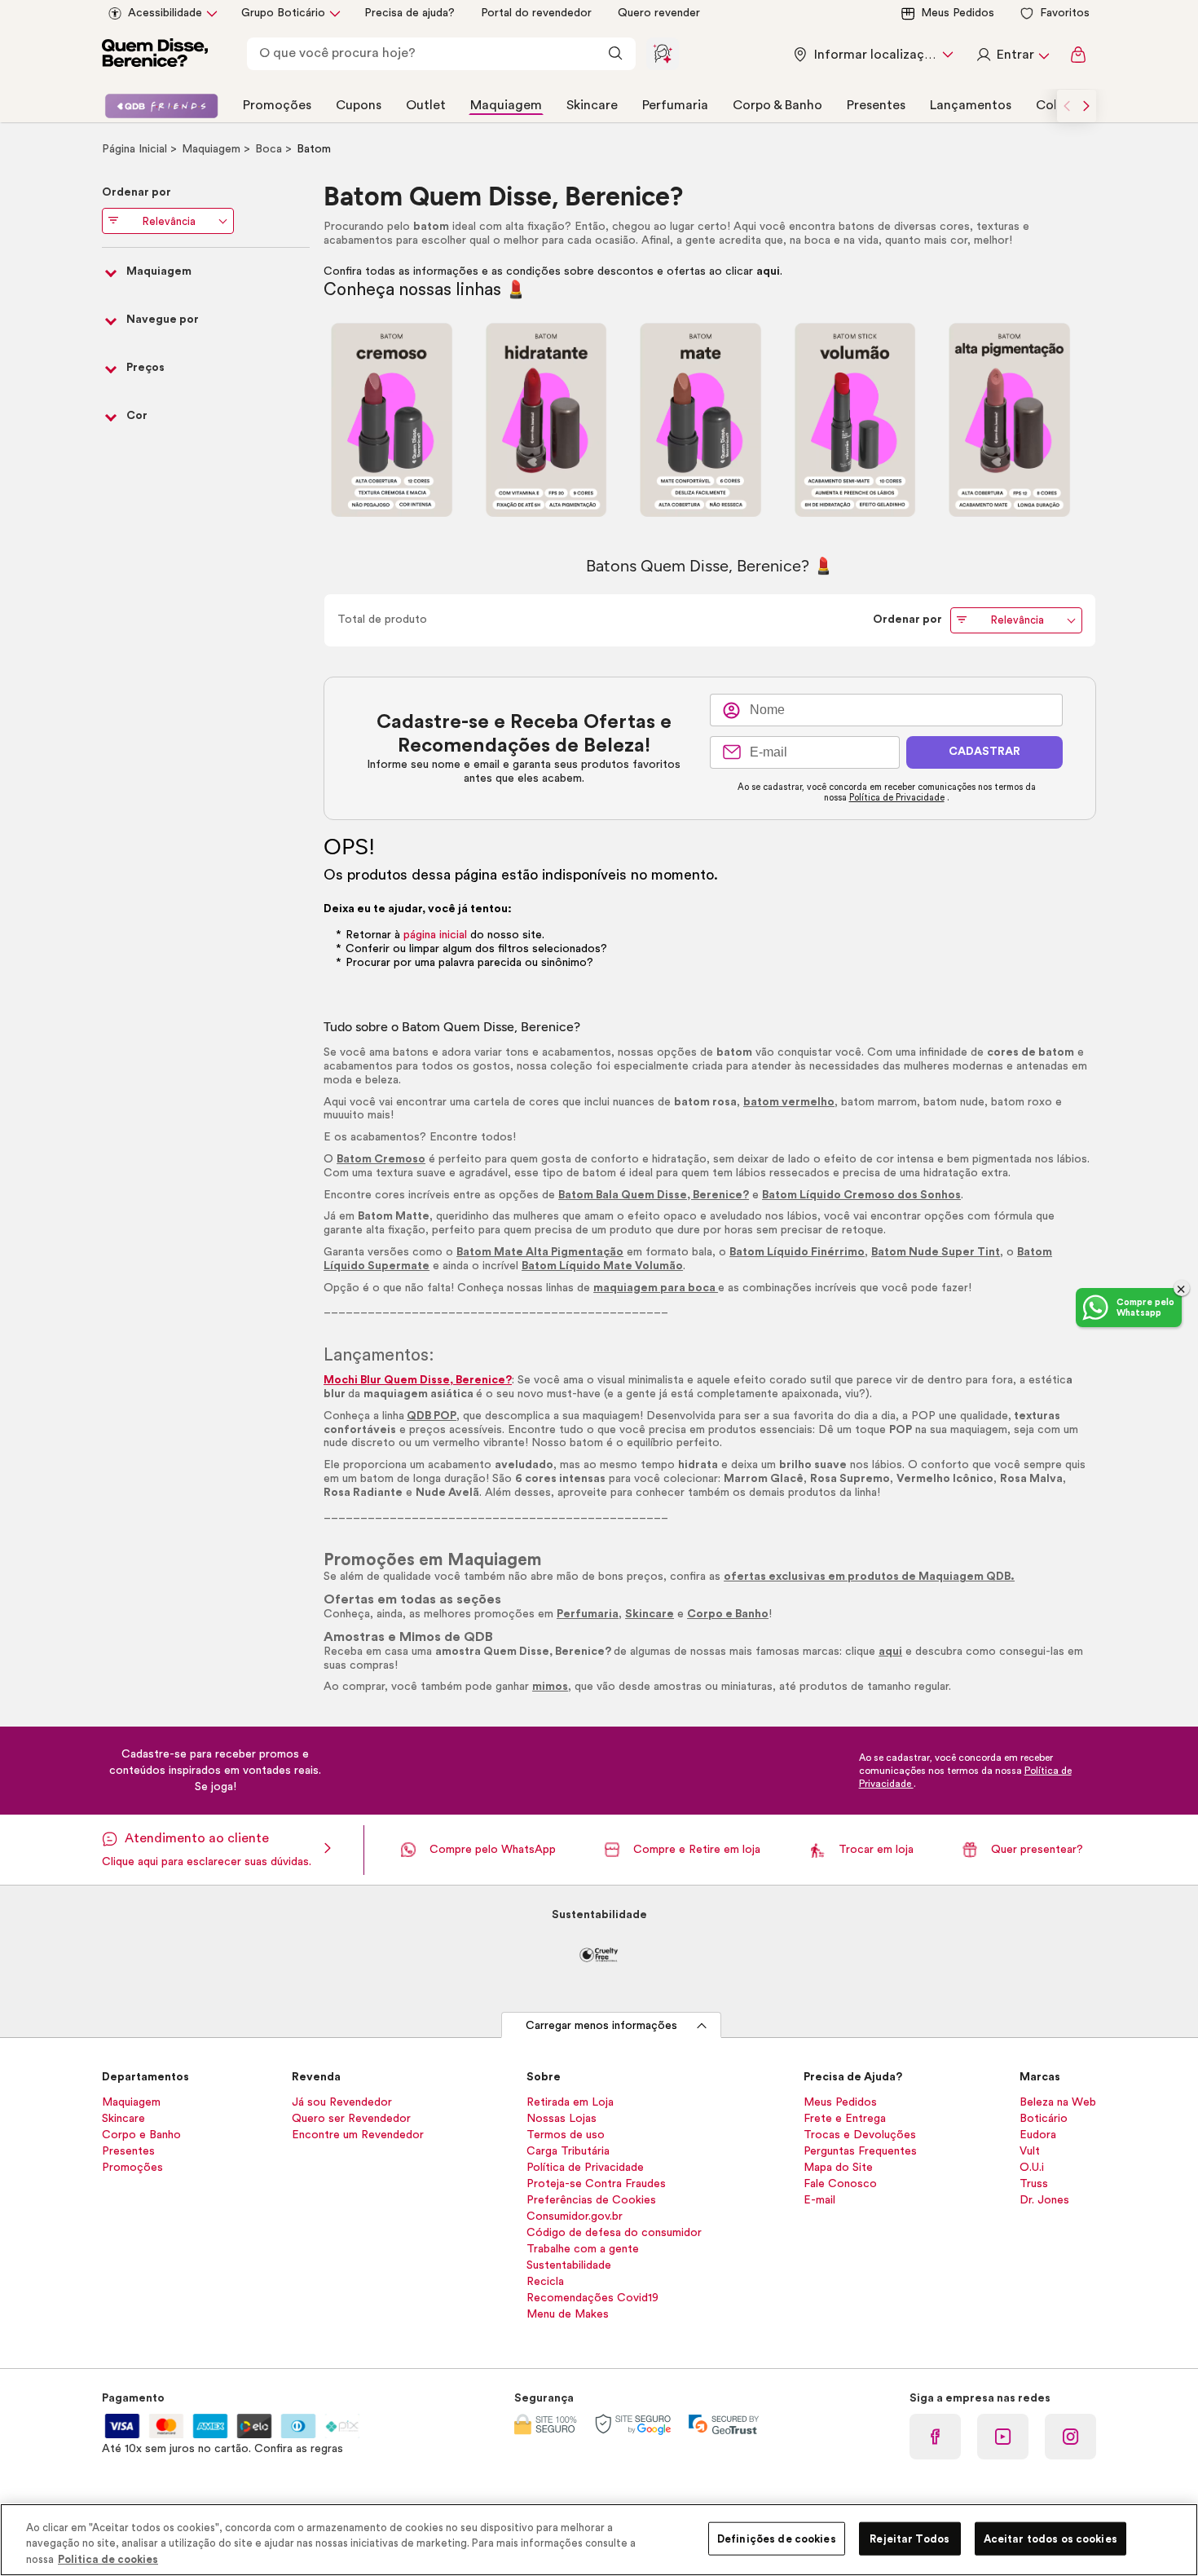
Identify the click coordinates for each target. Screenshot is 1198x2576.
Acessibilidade (165, 13)
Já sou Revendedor (342, 2102)
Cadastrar (984, 752)
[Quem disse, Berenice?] (155, 55)
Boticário (1044, 2119)
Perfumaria (675, 105)
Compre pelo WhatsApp (493, 1850)
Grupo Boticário (283, 13)
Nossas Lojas (562, 2119)
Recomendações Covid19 (592, 2298)
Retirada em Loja (570, 2102)
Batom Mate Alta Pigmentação (540, 1252)
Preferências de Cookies (591, 2200)
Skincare (592, 105)
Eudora (1038, 2135)
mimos (550, 1687)
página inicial (435, 935)
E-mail (819, 2200)
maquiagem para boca (656, 1288)
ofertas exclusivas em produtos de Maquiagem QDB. (869, 1577)
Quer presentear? (1037, 1850)
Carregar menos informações (601, 2026)
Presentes (876, 105)
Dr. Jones (1044, 2200)
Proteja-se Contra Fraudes (596, 2184)
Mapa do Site (838, 2168)
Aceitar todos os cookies (1050, 2538)
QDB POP (432, 1416)
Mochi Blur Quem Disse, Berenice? (418, 1380)
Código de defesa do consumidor (614, 2233)
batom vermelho (789, 1102)
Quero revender (659, 13)
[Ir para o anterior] (1067, 106)
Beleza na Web (1058, 2102)
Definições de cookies (777, 2538)
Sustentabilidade (569, 2265)
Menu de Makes (568, 2314)
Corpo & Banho (777, 105)
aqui (768, 271)
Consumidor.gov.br (575, 2217)
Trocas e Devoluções (860, 2135)
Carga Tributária (568, 2151)
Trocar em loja (876, 1850)
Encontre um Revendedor (358, 2135)
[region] (599, 2540)
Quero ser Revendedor (351, 2119)
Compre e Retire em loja (697, 1850)
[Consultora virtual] (663, 54)
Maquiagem (506, 105)
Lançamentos (971, 105)
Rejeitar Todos (910, 2538)
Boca (270, 149)
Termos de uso (566, 2135)
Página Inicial (136, 149)
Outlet (426, 105)
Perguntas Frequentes (860, 2151)
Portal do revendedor (536, 13)
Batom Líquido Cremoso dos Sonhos (861, 1195)
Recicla (545, 2282)
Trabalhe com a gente (583, 2249)
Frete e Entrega (845, 2119)
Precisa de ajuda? (410, 13)
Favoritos (1065, 13)
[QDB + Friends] (161, 106)
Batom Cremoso (381, 1159)
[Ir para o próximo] (1086, 106)
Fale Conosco (840, 2184)
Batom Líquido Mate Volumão (602, 1266)
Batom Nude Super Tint (936, 1252)
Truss (1034, 2184)
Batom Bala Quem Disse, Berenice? (654, 1195)
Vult (1030, 2151)
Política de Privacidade (897, 798)
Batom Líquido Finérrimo (797, 1252)
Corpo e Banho (728, 1614)
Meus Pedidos (958, 13)
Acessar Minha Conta (1012, 55)
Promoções (277, 105)
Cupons (359, 105)
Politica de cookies (108, 2559)
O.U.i (1032, 2168)
